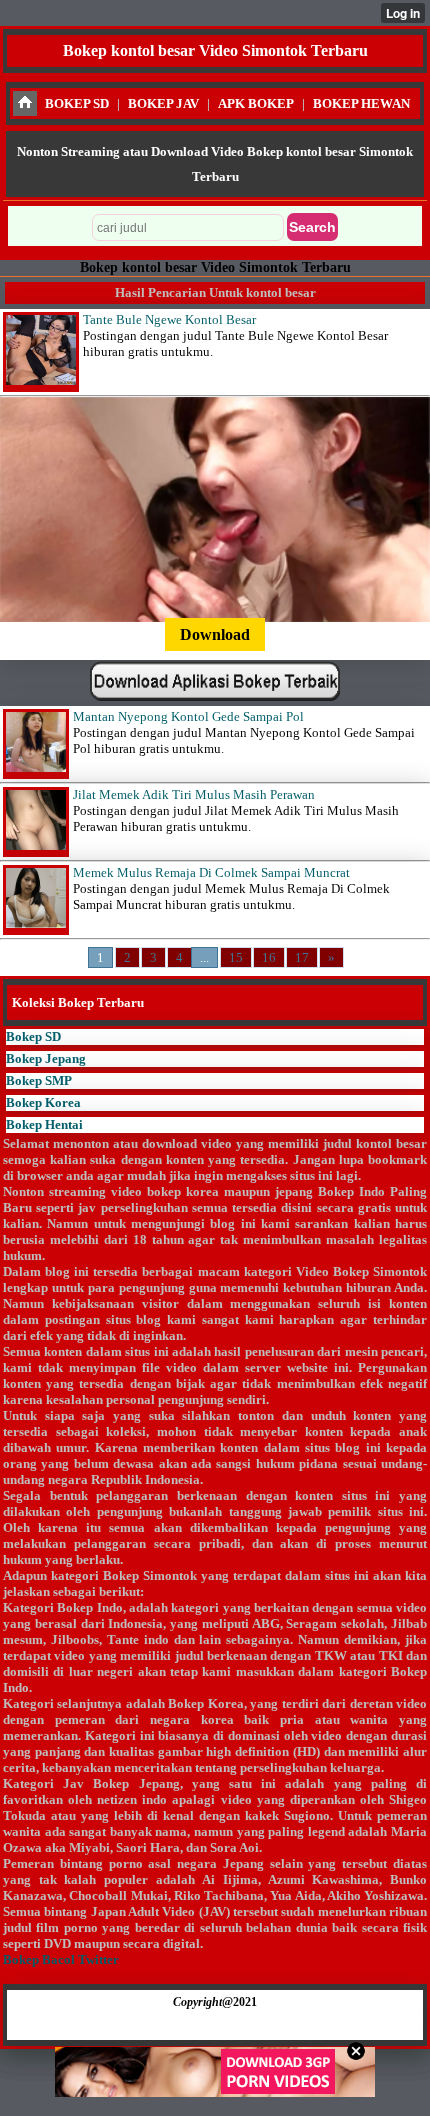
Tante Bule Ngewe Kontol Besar (169, 319)
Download (215, 634)
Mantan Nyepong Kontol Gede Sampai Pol (188, 716)
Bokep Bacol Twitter (61, 1959)
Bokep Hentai (44, 1124)
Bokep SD (33, 1036)
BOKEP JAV (163, 103)
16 (269, 957)
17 (302, 957)
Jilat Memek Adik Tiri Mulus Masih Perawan (194, 794)
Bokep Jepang (46, 1058)
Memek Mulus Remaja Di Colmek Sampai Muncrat (211, 872)
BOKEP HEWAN (361, 103)
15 (236, 957)
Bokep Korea (43, 1102)
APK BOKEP (256, 103)
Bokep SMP (39, 1080)
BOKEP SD (77, 103)
